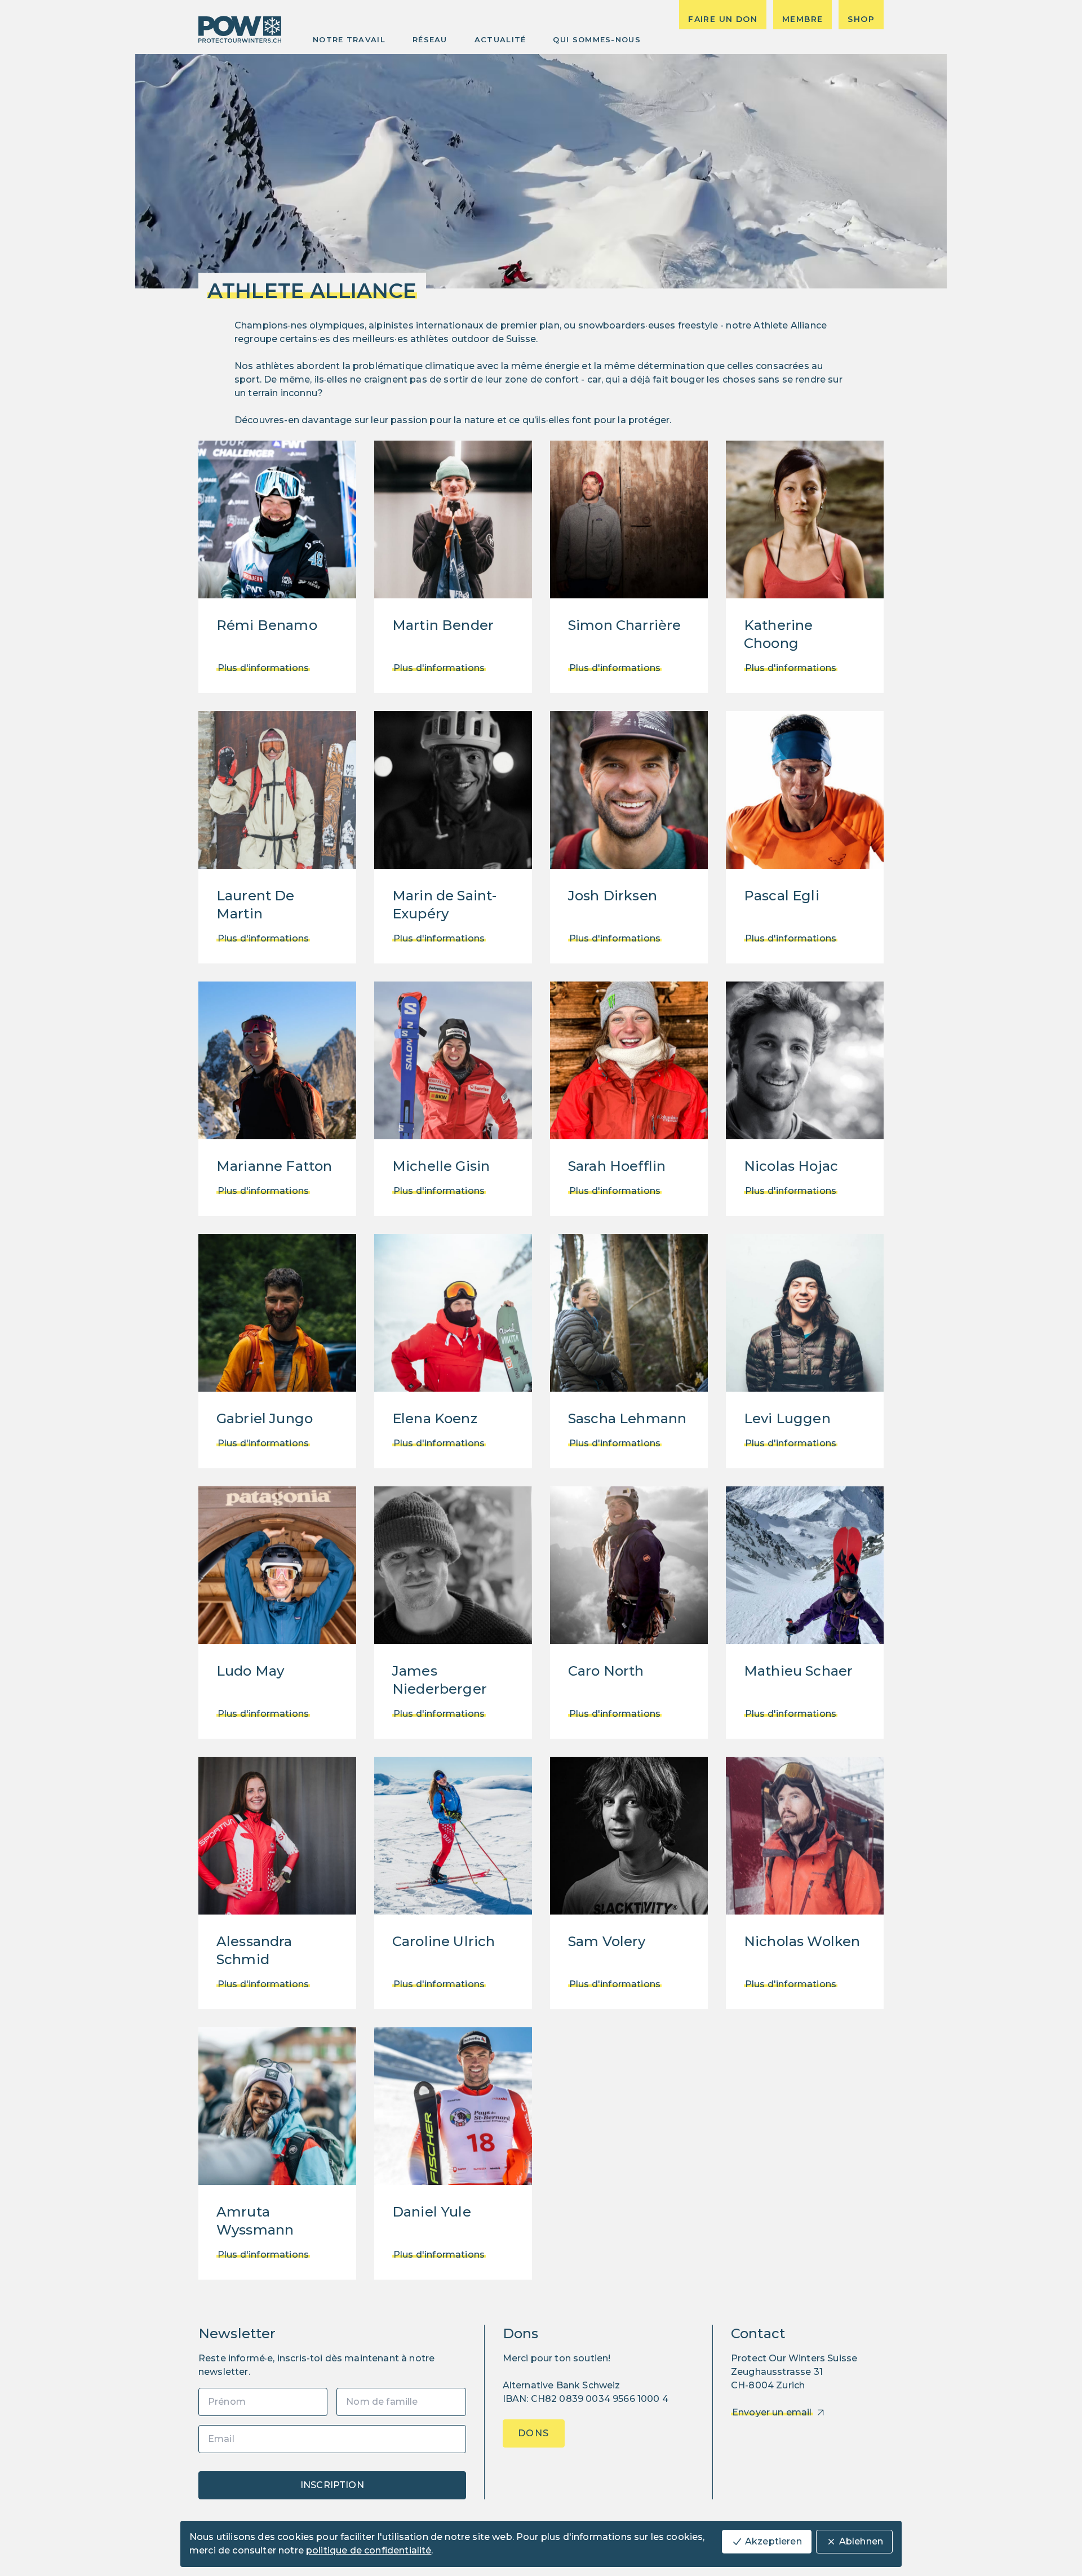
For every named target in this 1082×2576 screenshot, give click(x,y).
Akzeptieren (773, 2541)
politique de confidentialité (369, 2550)
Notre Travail (349, 39)
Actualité (500, 39)
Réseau (430, 39)
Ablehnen (861, 2541)
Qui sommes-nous (597, 39)
